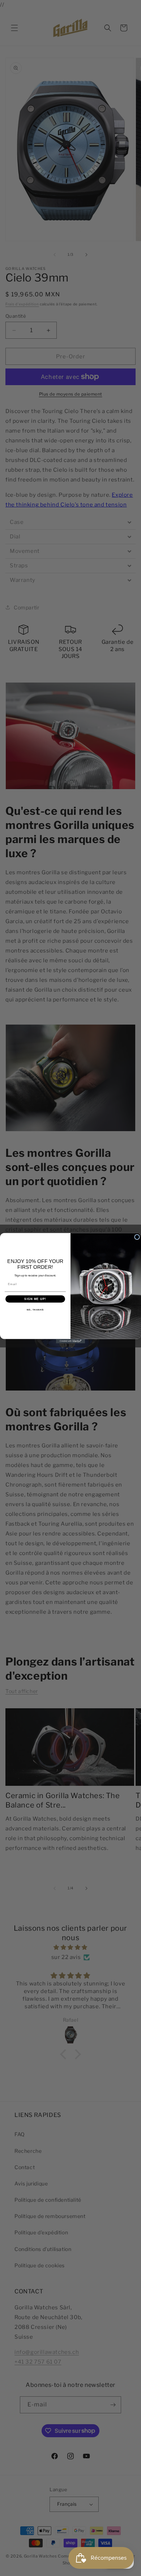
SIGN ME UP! (35, 1299)
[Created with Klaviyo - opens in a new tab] (70, 1341)
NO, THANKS (35, 1310)
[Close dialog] (137, 1237)
